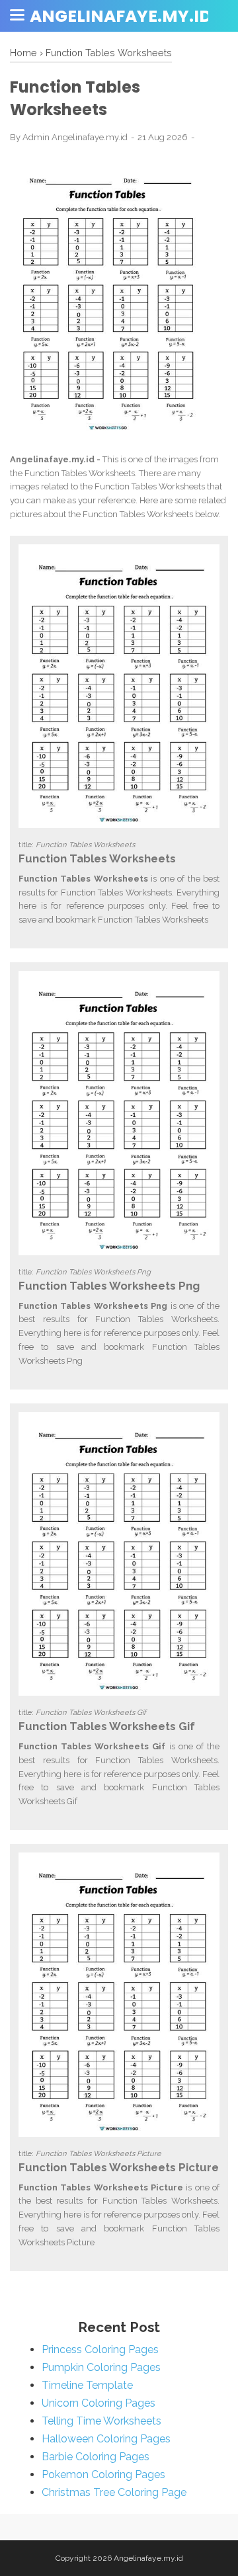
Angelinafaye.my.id (121, 16)
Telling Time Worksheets (101, 2421)
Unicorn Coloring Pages (99, 2403)
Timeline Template (87, 2385)
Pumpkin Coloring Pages (101, 2367)
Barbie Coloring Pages (96, 2457)
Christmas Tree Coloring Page (114, 2492)
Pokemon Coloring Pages (103, 2474)
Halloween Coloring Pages (106, 2439)
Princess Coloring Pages (100, 2349)
